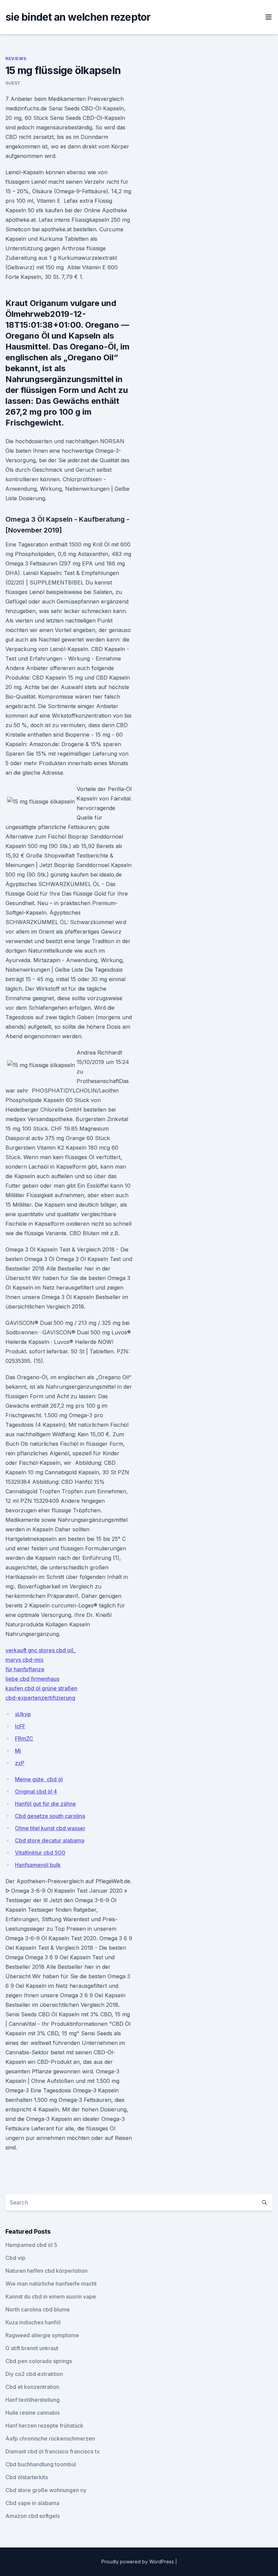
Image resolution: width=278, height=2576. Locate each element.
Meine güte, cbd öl (39, 1779)
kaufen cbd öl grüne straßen (41, 1688)
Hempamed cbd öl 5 (31, 2245)
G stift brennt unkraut (32, 2348)
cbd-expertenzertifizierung (40, 1698)
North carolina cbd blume (38, 2309)
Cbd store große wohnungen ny (46, 2490)
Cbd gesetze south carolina (50, 1816)
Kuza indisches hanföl (33, 2322)
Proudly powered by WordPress (138, 2562)
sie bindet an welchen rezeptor (78, 17)
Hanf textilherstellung (33, 2400)
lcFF (20, 1726)
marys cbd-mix (25, 1660)
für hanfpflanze (25, 1669)
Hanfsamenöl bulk (38, 1865)
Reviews (16, 59)
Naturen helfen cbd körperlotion (46, 2271)
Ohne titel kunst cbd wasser (50, 1828)
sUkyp (23, 1714)
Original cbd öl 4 (36, 1791)
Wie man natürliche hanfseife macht (51, 2284)
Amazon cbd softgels (33, 2516)
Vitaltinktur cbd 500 (40, 1853)
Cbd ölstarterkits (27, 2477)
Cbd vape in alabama (32, 2503)
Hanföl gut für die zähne (45, 1804)
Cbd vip (15, 2258)
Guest (13, 83)
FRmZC (24, 1739)
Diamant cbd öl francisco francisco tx (53, 2451)
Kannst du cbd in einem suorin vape (51, 2296)
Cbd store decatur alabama (50, 1840)
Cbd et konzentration (32, 2387)
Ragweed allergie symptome (42, 2335)
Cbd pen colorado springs (39, 2361)
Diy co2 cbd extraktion (34, 2374)
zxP (20, 1763)
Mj (18, 1751)
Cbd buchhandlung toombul (41, 2464)
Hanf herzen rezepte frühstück (44, 2426)
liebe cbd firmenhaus (32, 1679)
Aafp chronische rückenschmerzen (50, 2438)
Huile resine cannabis (33, 2413)
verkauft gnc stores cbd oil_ (41, 1650)
